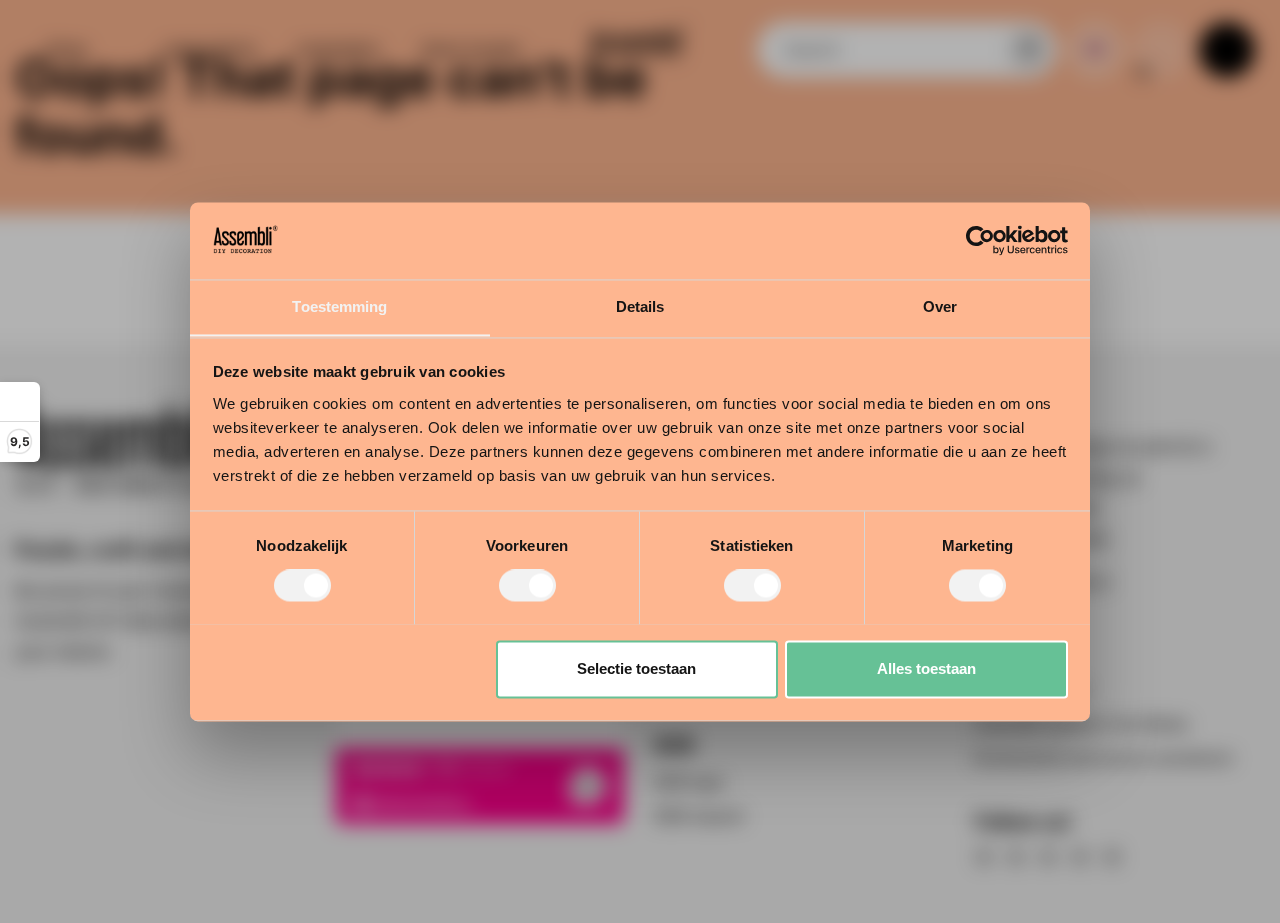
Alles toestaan (926, 668)
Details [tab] (640, 306)
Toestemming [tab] (339, 306)
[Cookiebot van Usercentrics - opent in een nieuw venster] (980, 240)
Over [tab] (940, 306)
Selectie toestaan (636, 668)
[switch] (527, 585)
